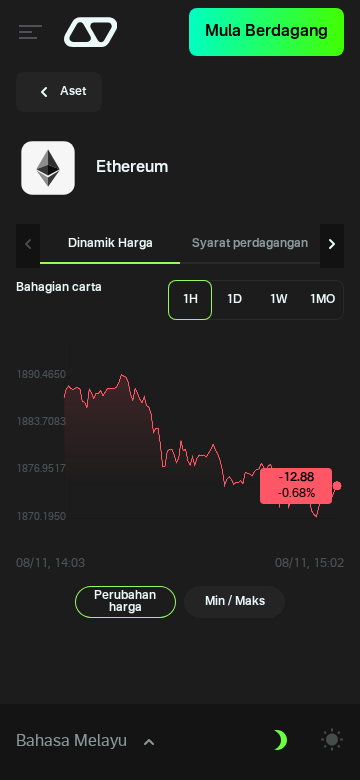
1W (278, 300)
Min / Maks (235, 602)
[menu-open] (28, 32)
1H (190, 300)
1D (234, 300)
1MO (322, 300)
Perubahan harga (125, 602)
